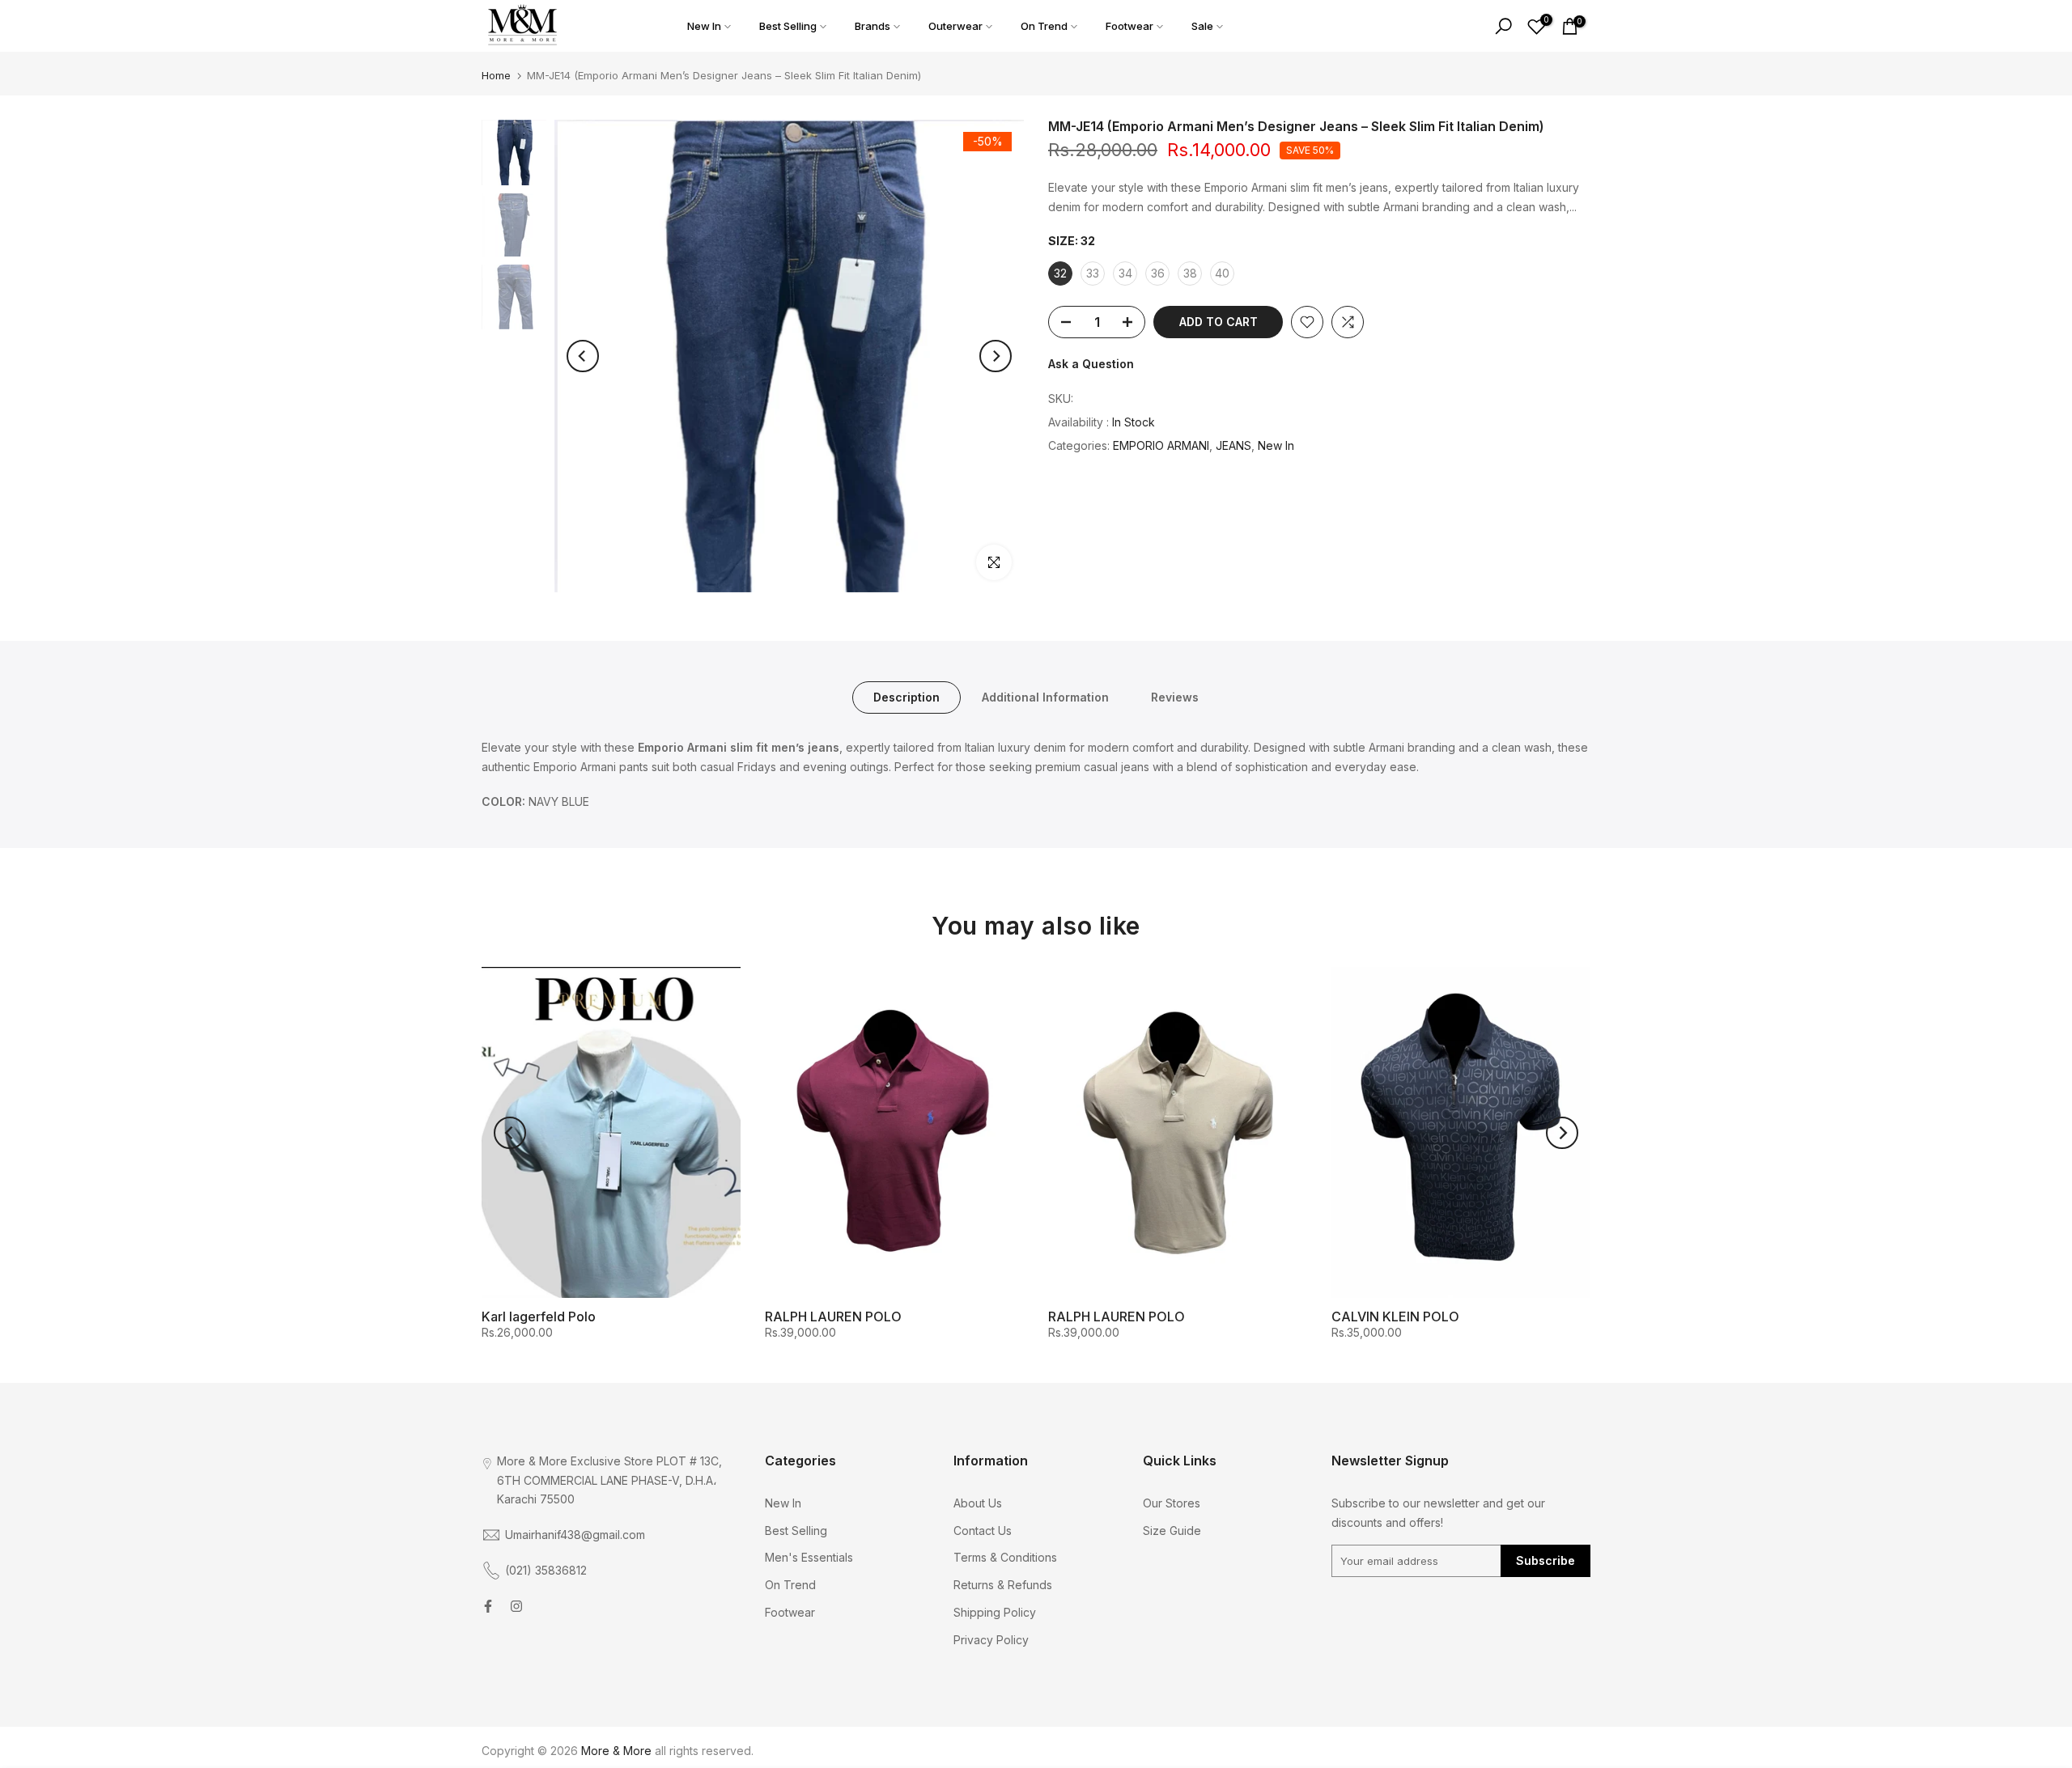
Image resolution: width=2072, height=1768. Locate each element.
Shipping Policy (995, 1612)
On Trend (1044, 26)
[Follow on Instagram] (516, 1606)
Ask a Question (1091, 364)
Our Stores (1172, 1503)
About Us (978, 1503)
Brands (873, 26)
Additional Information (1045, 696)
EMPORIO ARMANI (1161, 445)
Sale (1202, 26)
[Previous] (583, 356)
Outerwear (955, 26)
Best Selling (788, 26)
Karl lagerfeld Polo (539, 1316)
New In (704, 26)
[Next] (996, 356)
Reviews (1175, 696)
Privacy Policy (991, 1640)
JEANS (1233, 445)
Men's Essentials (809, 1557)
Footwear (1129, 26)
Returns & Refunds (1003, 1585)
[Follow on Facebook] (488, 1606)
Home (496, 75)
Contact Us (983, 1531)
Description (906, 696)
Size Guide (1172, 1531)
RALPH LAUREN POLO (833, 1316)
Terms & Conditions (1005, 1557)
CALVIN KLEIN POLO (1395, 1316)
